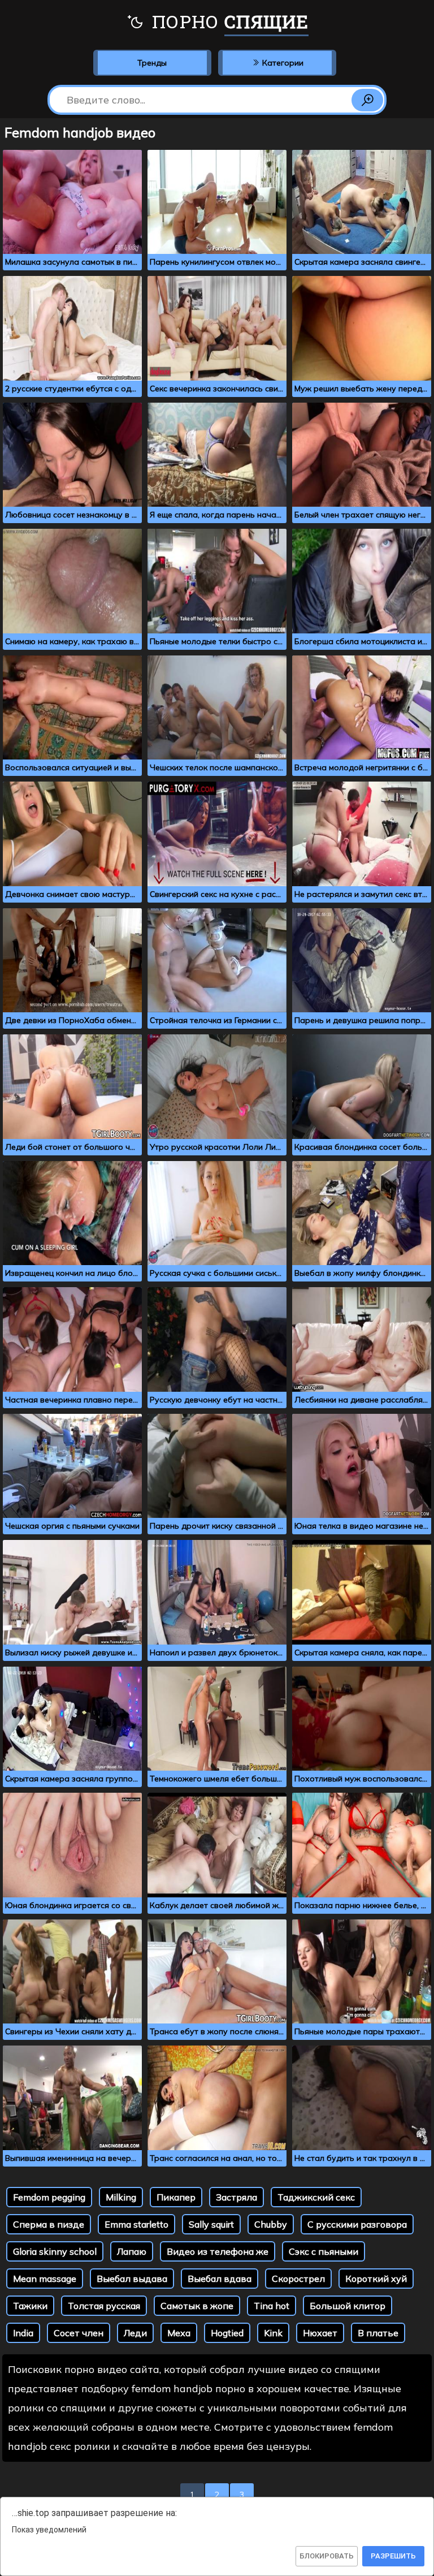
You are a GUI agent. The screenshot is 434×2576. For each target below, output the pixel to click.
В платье (378, 2333)
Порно (228, 21)
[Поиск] (367, 100)
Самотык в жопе (197, 2306)
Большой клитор (348, 2306)
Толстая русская (104, 2306)
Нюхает (320, 2333)
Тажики (30, 2306)
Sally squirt (211, 2224)
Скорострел (298, 2279)
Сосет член (79, 2333)
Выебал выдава (132, 2279)
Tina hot (272, 2306)
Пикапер (176, 2197)
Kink (273, 2333)
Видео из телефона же (218, 2251)
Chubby (271, 2224)
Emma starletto (136, 2224)
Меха (179, 2333)
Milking (121, 2197)
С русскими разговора (357, 2224)
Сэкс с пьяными (324, 2251)
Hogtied (227, 2333)
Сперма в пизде (49, 2224)
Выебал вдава (220, 2279)
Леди (135, 2333)
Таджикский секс (316, 2197)
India (23, 2333)
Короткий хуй (376, 2279)
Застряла (236, 2197)
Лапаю (132, 2251)
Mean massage (45, 2279)
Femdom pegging (49, 2197)
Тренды (152, 63)
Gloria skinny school (55, 2251)
